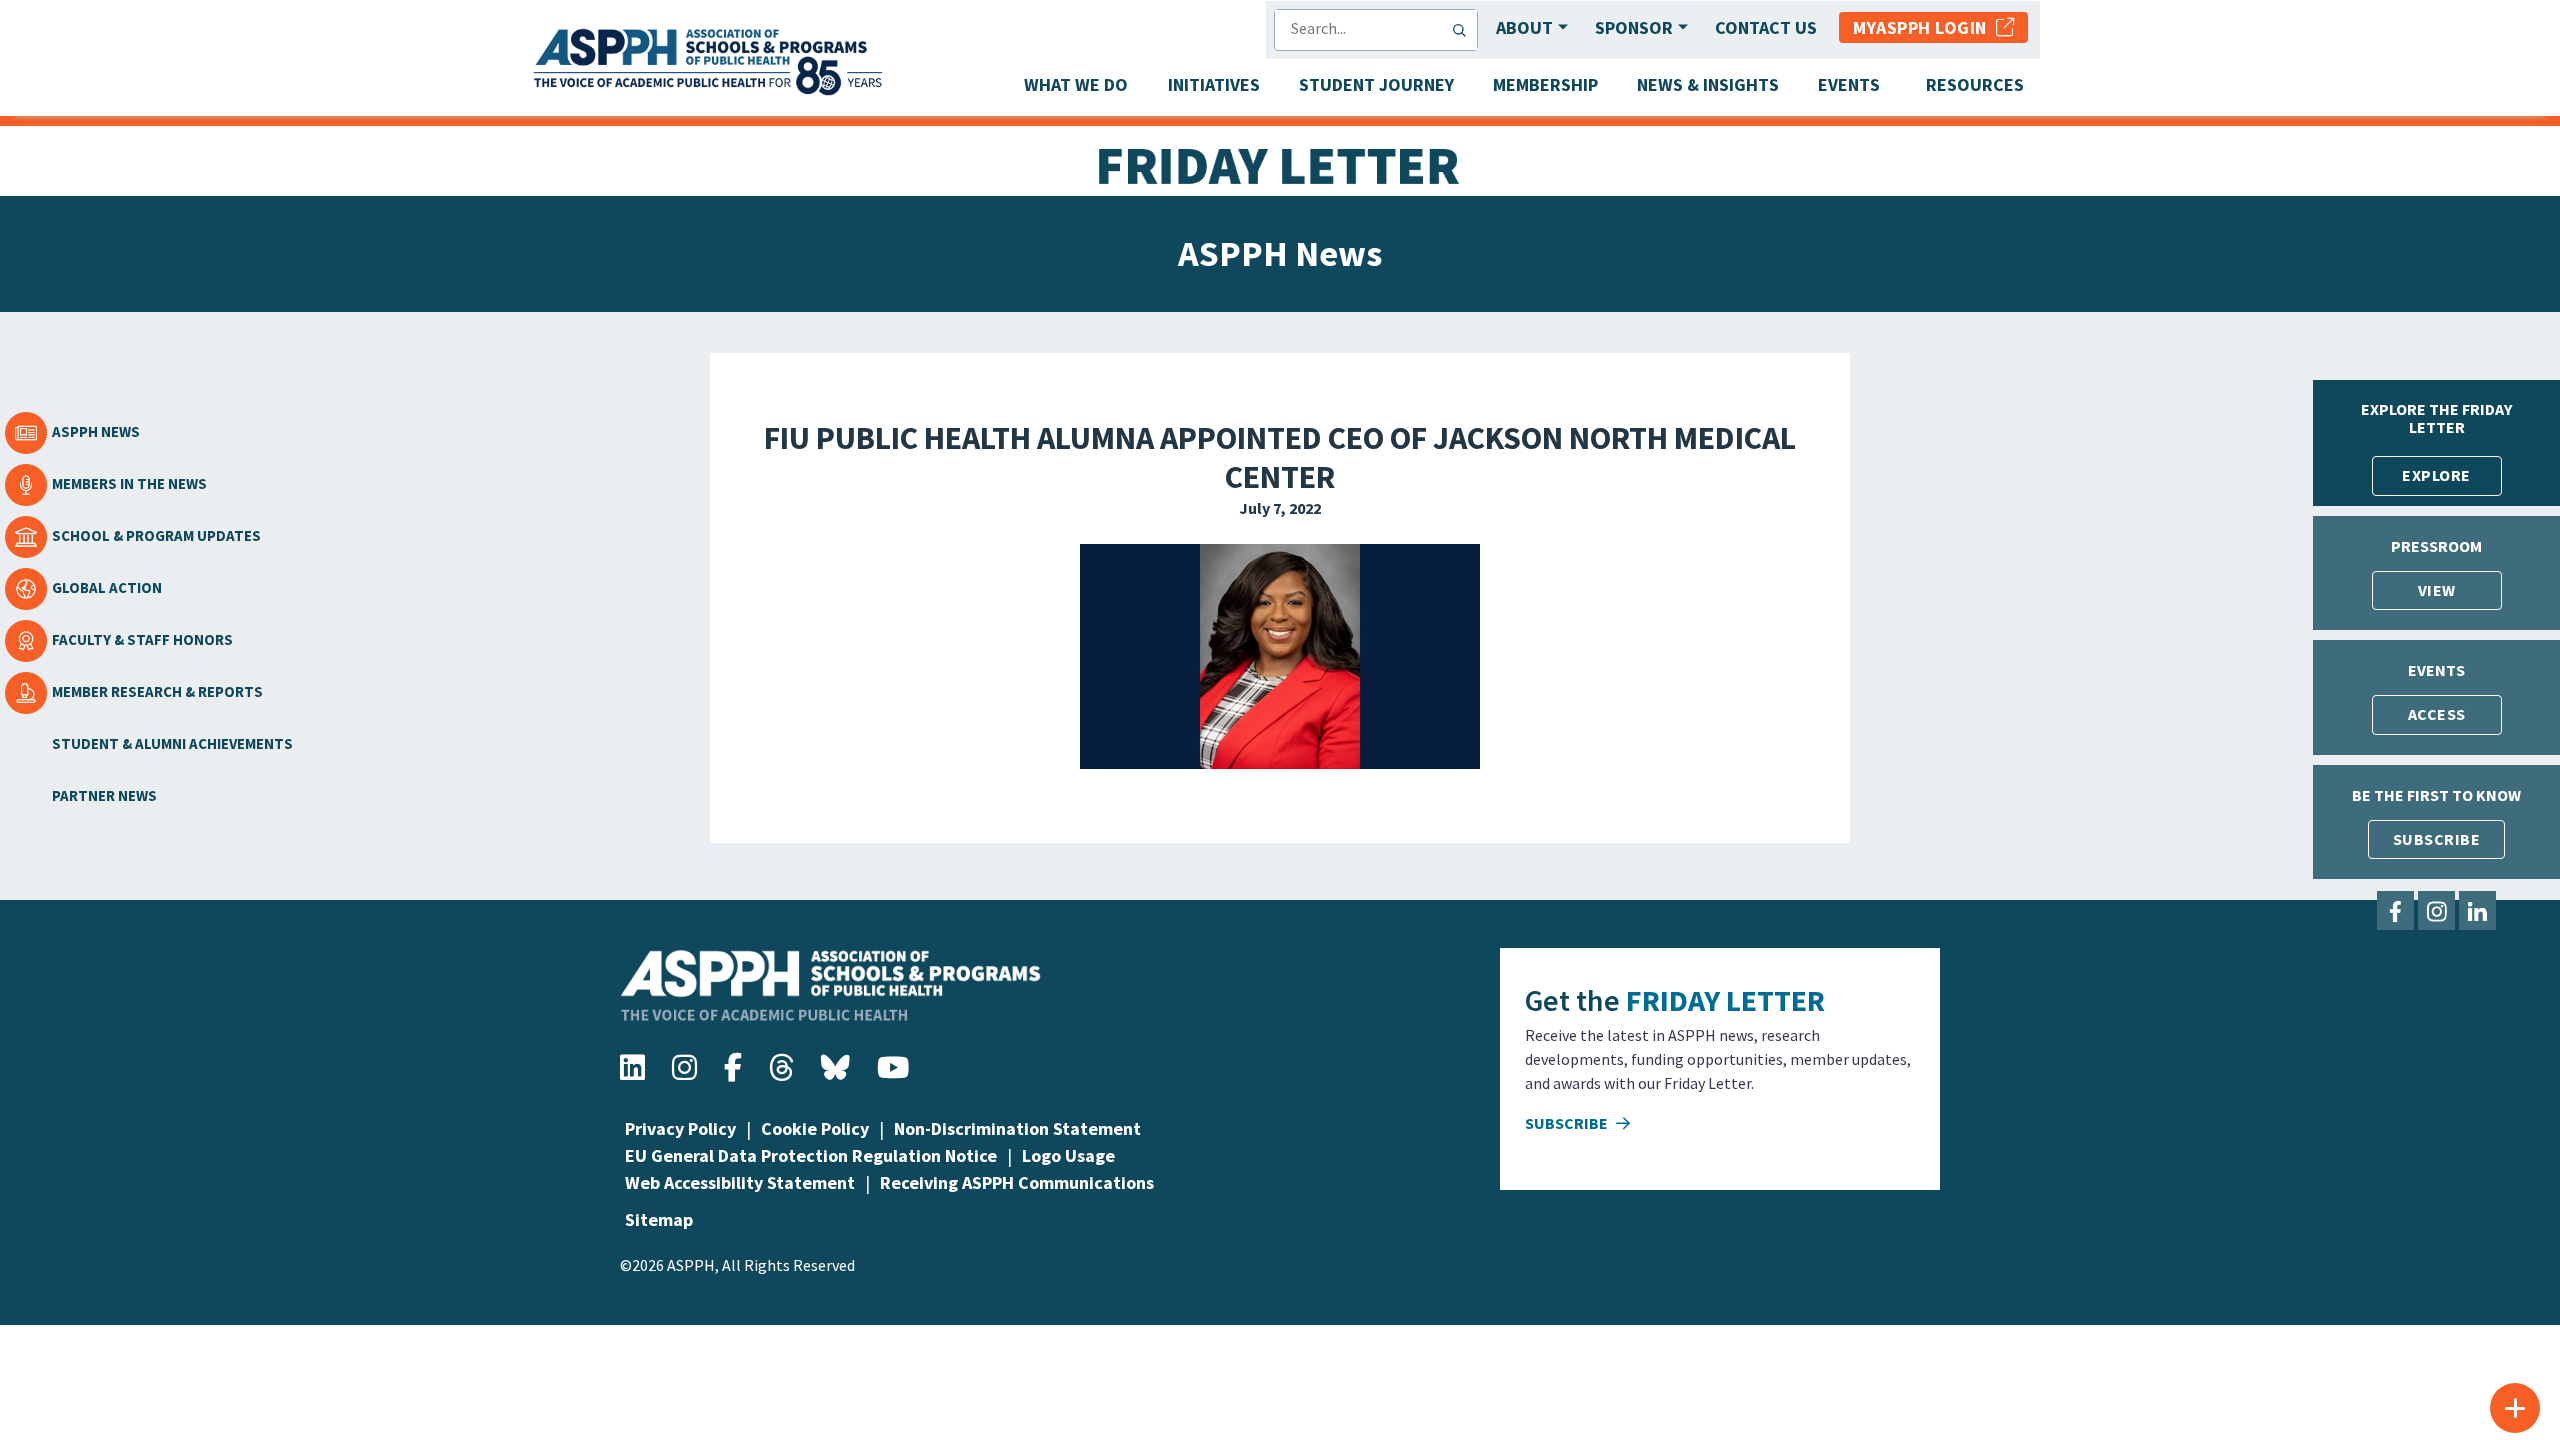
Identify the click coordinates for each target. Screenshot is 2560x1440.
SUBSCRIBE (2437, 839)
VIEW (2437, 590)
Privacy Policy (680, 1128)
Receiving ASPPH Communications (1017, 1182)
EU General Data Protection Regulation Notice (811, 1155)
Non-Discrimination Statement (1017, 1128)
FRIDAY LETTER (1725, 1000)
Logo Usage (1068, 1155)
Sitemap (659, 1219)
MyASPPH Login (1924, 27)
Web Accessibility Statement (740, 1182)
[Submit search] (1464, 30)
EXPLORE (2436, 475)
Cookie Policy (815, 1128)
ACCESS (2437, 714)
